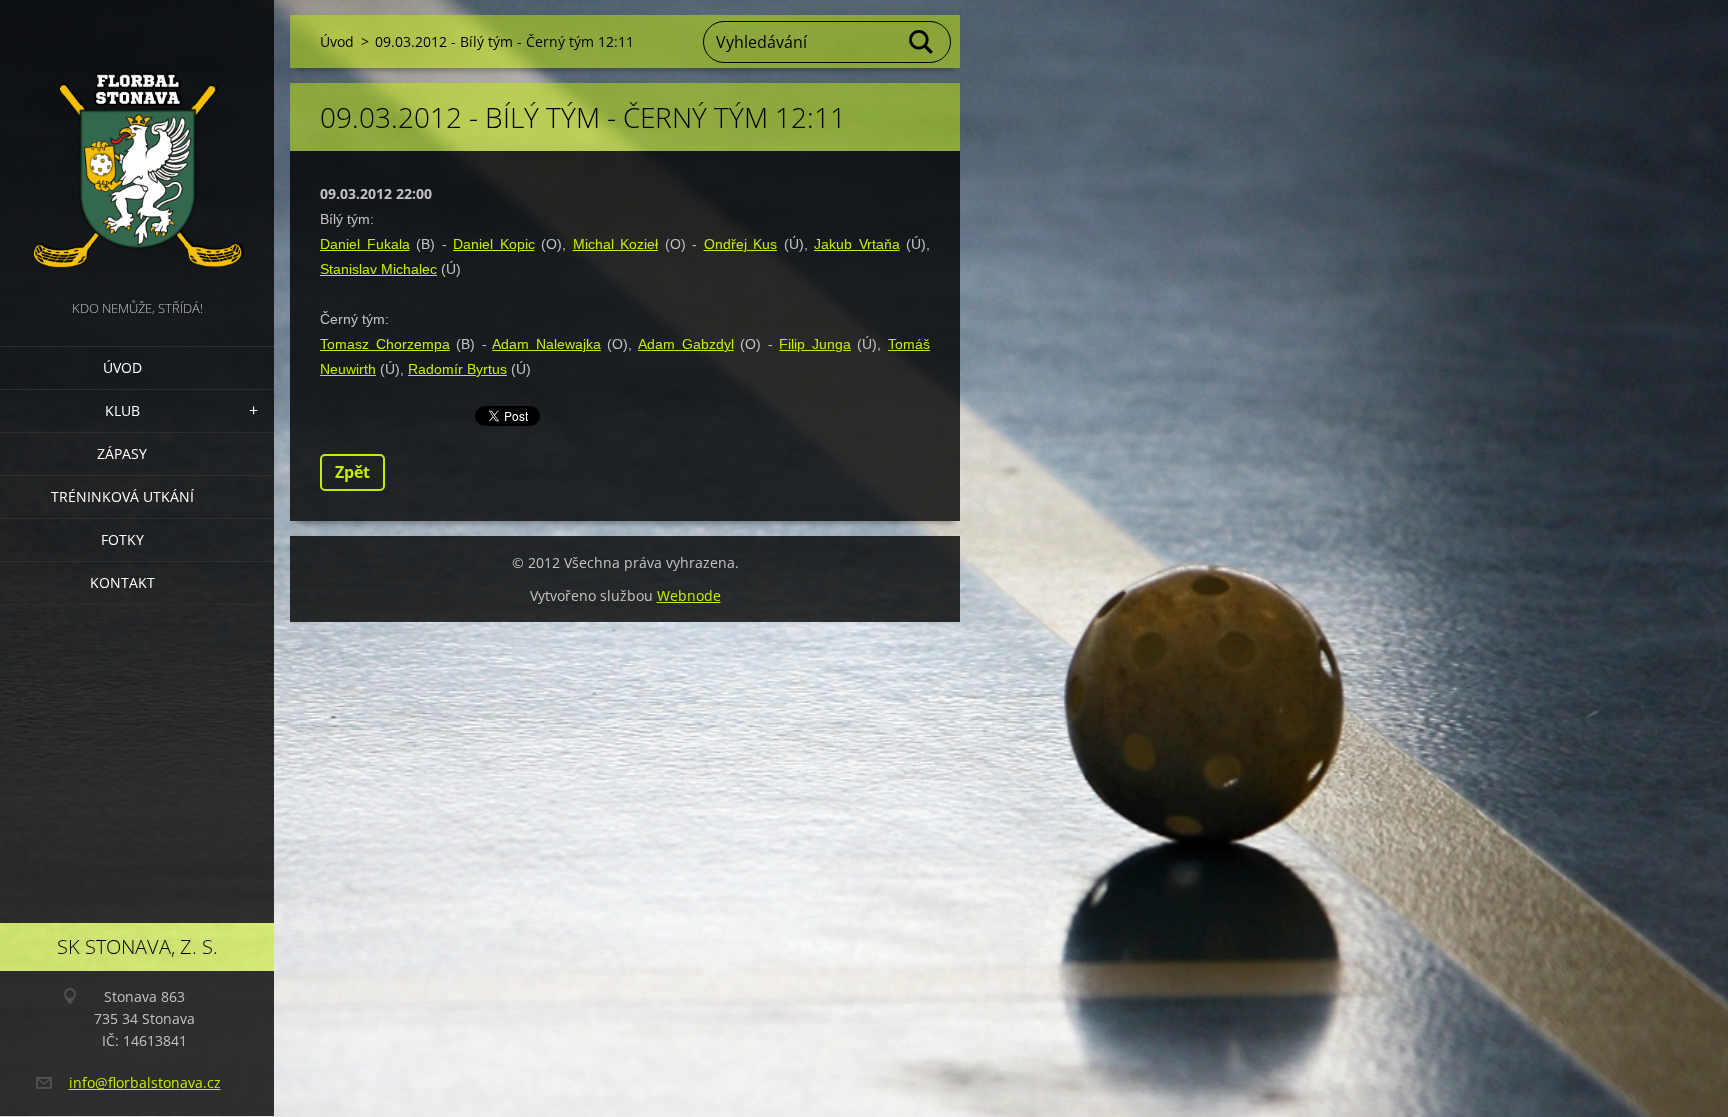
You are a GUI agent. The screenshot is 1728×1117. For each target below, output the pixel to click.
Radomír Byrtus (457, 369)
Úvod (122, 367)
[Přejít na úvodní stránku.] (137, 148)
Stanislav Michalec (378, 269)
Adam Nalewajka (546, 344)
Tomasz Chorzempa (385, 344)
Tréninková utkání (122, 496)
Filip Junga (815, 344)
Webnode (689, 595)
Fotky (122, 539)
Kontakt (122, 582)
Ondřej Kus (741, 244)
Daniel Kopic (494, 244)
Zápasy (122, 453)
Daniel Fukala (365, 244)
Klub (122, 410)
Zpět (352, 472)
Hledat (922, 42)
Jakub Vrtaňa (857, 244)
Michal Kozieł (616, 244)
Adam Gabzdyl (686, 344)
